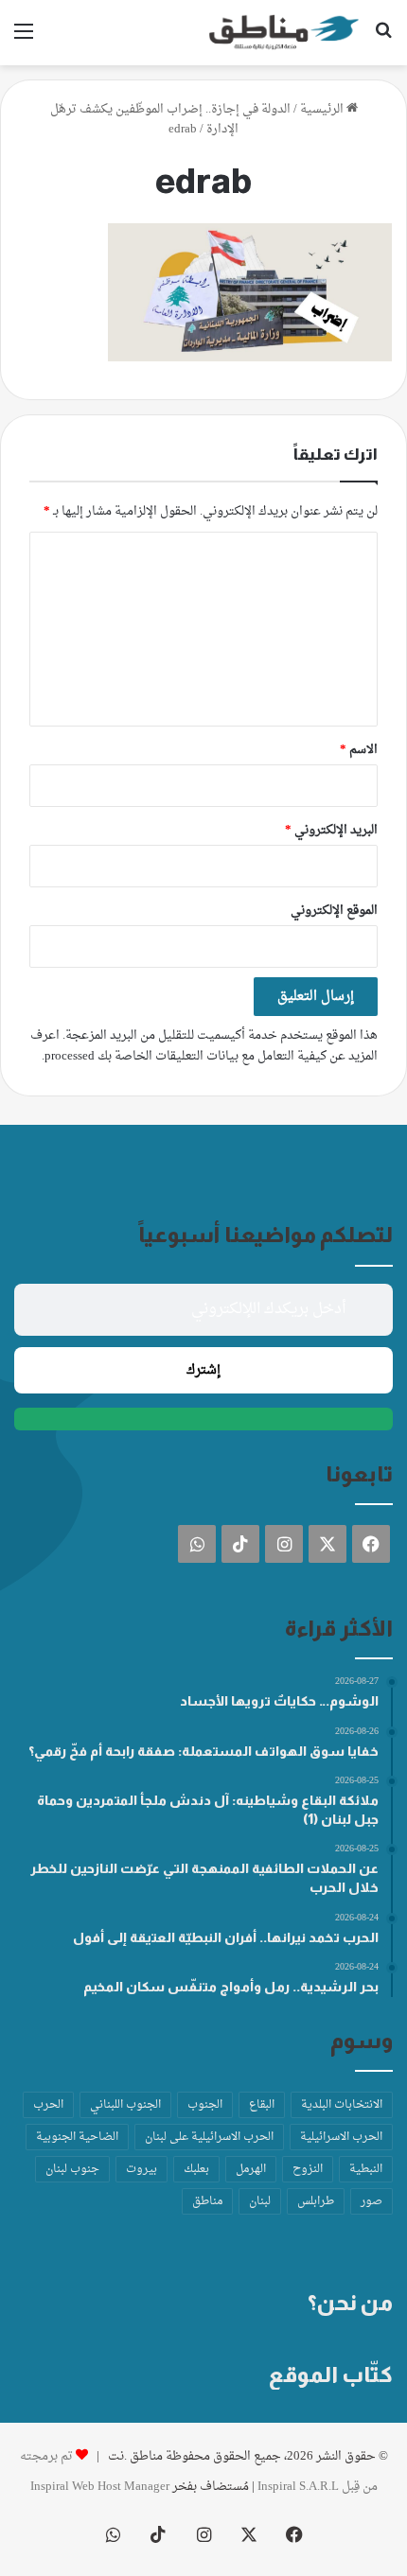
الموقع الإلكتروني (334, 911)
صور (372, 2201)
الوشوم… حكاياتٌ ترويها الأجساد (279, 1701)
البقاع (262, 2105)
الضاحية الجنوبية (77, 2137)
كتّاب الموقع (331, 2374)
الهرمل (251, 2169)
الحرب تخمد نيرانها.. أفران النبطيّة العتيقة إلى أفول (226, 1937)
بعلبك (196, 2169)
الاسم (359, 750)
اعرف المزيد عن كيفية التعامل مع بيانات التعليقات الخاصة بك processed (204, 1046)
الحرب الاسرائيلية (341, 2137)
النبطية (366, 2169)
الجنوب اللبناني (125, 2105)
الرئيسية (323, 109)
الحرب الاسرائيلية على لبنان (209, 2137)
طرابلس (316, 2201)
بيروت (142, 2169)
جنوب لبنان (72, 2169)
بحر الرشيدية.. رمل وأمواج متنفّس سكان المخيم (231, 1987)
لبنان (260, 2201)
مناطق (207, 2201)
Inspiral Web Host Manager (100, 2487)
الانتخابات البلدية (342, 2105)
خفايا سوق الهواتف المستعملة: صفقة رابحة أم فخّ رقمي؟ (203, 1751)
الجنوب (205, 2105)
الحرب (48, 2105)
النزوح (308, 2169)
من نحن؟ (350, 2303)
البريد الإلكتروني (331, 830)
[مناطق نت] (284, 33)
